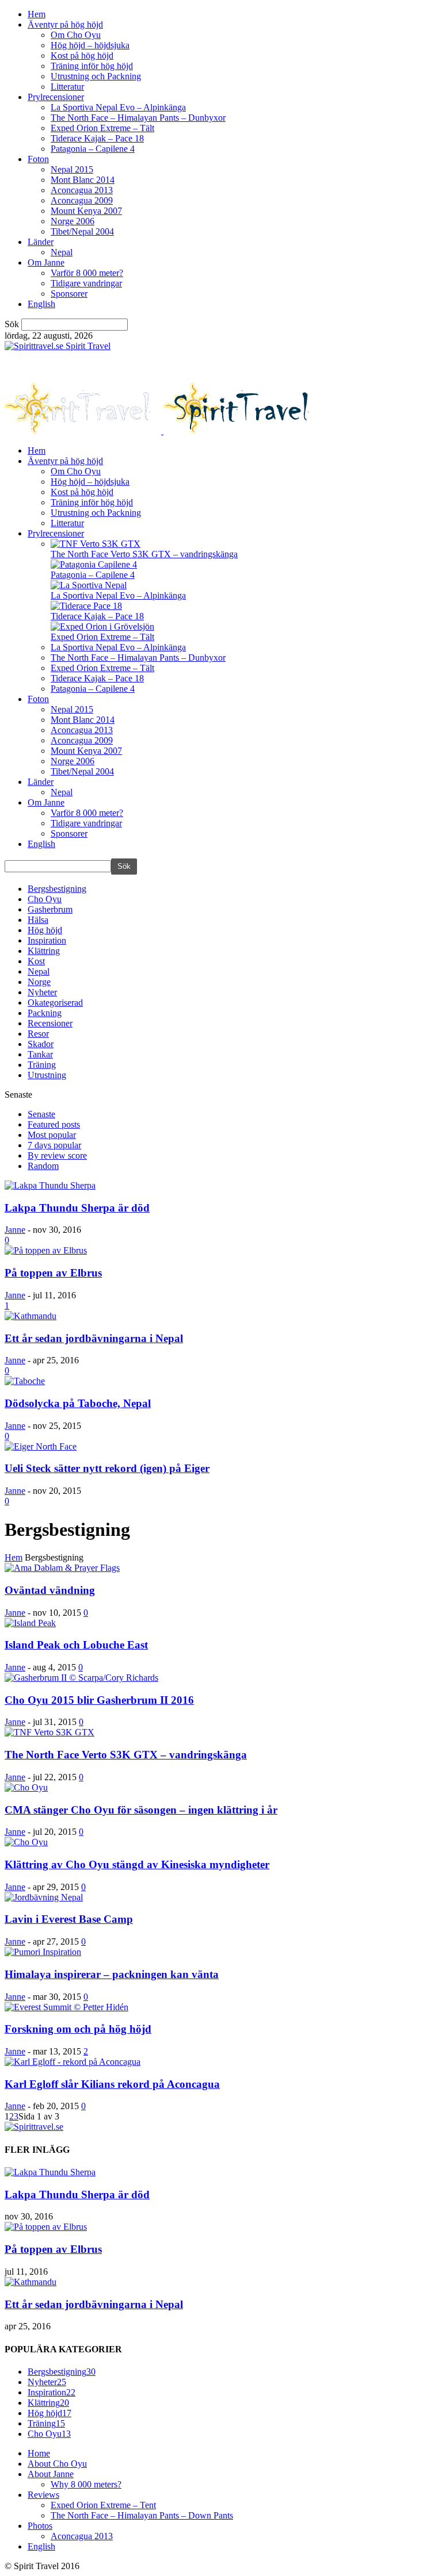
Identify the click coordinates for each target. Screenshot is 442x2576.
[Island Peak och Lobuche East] (30, 1623)
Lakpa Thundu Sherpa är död (77, 1208)
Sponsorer (69, 294)
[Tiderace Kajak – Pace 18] (86, 606)
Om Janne (46, 262)
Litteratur (67, 87)
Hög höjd (45, 930)
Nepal (62, 252)
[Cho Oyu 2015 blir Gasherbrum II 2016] (81, 1678)
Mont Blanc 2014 (83, 180)
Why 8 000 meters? (86, 2484)
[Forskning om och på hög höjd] (66, 2007)
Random (43, 1166)
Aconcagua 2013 (82, 190)
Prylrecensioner (56, 97)
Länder (41, 242)
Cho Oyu (45, 899)
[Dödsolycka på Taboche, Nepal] (25, 1381)
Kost (36, 961)
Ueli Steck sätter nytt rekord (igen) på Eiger (107, 1468)
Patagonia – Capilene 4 (93, 149)
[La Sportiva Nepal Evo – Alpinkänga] (89, 585)
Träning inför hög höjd (92, 66)
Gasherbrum (50, 909)
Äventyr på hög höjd (65, 24)
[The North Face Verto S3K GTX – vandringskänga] (96, 544)
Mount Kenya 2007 (86, 211)
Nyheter (42, 992)
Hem (37, 14)
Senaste (41, 1114)
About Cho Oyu (57, 2464)
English (41, 304)
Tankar (40, 1054)
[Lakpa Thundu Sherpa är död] (50, 1185)
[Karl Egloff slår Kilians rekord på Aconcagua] (73, 2062)
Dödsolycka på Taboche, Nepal (78, 1403)
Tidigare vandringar (86, 283)
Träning (42, 1065)
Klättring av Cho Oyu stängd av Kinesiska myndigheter (137, 1864)
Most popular (52, 1135)
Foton (38, 159)
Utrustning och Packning (96, 76)
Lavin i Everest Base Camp (69, 1919)
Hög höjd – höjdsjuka (90, 45)
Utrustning (47, 1075)
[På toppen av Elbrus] (46, 1250)
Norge (39, 982)
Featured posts (54, 1124)
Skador (41, 1044)
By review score (57, 1155)
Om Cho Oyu (76, 35)
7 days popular (54, 1145)
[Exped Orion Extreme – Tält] (102, 626)
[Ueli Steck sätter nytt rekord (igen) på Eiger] (41, 1446)
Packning (45, 1013)
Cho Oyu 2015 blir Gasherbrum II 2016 (99, 1700)
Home (39, 2453)
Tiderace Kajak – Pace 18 (97, 138)
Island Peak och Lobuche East (76, 1645)
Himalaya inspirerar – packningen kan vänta (112, 1974)
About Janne (51, 2474)
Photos (40, 2526)
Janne (15, 1230)
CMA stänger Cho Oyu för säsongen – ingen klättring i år (141, 1810)
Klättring (44, 951)
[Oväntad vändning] (62, 1568)
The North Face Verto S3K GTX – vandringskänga (144, 554)
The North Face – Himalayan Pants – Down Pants (142, 2515)
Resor (38, 1034)
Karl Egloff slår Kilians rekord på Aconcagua (112, 2084)
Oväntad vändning (50, 1590)
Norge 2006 (73, 221)
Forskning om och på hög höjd (78, 2029)
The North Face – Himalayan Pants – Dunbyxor (138, 118)
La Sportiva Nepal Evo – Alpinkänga (118, 107)
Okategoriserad (55, 1003)
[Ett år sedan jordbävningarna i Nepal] (31, 1316)
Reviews (43, 2495)
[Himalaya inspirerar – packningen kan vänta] (43, 1952)
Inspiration (47, 940)
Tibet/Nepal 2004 (82, 231)
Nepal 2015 (72, 169)
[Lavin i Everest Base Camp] (44, 1897)
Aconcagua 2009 (82, 200)
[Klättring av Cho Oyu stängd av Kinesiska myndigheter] (26, 1842)
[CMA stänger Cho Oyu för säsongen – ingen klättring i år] (26, 1787)
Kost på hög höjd (82, 55)
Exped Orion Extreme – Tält (102, 128)
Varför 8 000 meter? (87, 273)
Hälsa (38, 920)
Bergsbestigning (57, 889)
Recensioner (50, 1023)
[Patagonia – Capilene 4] (94, 564)
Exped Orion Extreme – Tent (103, 2505)
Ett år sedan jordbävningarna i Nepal (94, 1338)
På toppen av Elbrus (53, 1273)
